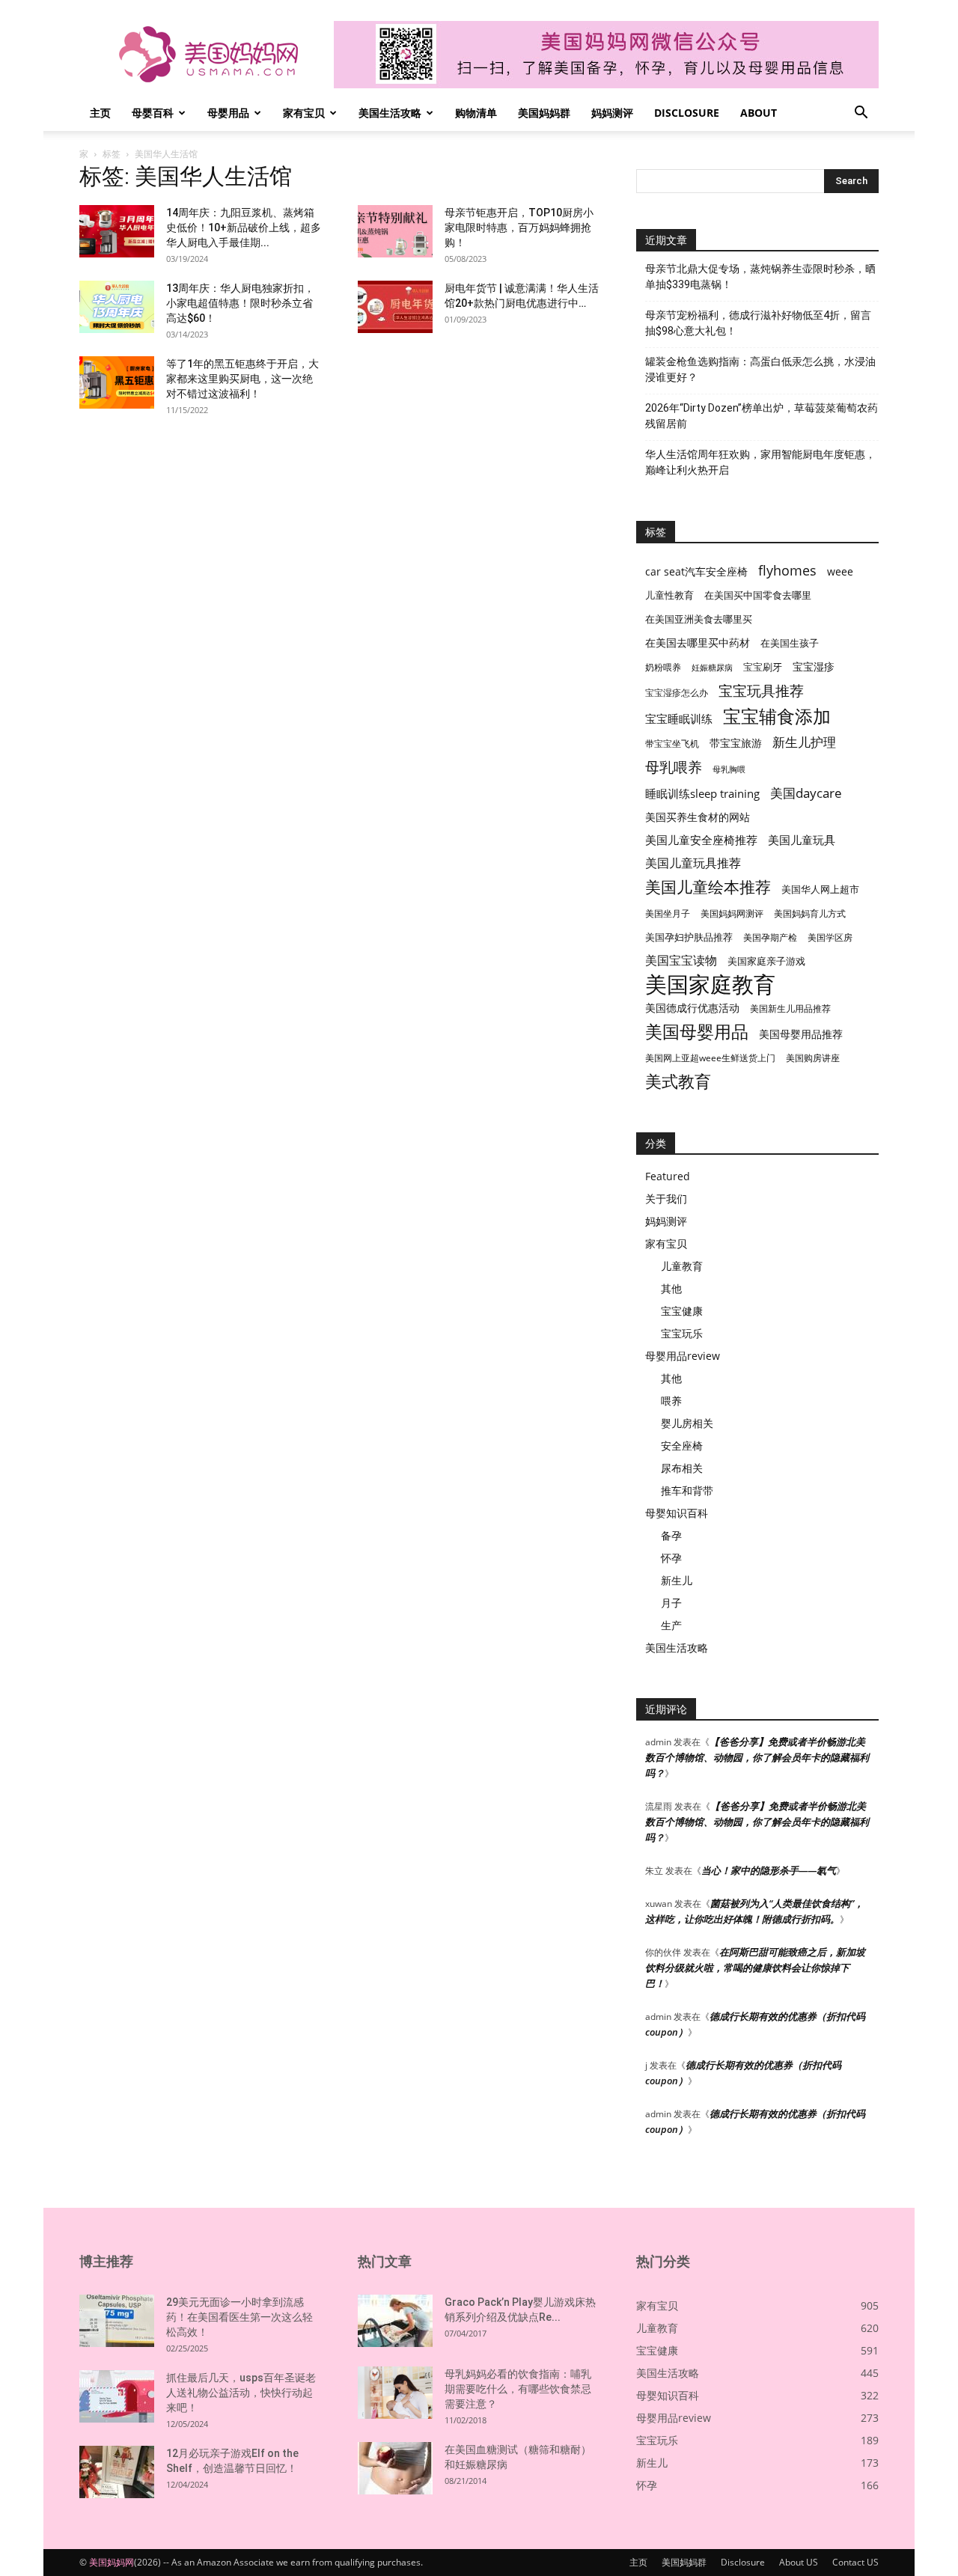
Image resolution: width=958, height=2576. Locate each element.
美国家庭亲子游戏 (766, 961)
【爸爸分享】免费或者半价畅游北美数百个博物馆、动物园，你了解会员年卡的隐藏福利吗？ (757, 1757)
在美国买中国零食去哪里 (758, 595)
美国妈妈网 (112, 2562)
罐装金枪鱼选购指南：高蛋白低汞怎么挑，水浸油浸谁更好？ (760, 369)
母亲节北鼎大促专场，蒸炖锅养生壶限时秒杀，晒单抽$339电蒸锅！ (760, 277)
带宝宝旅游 (736, 743)
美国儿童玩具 (802, 840)
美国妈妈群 (544, 113)
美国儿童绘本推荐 (708, 886)
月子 (671, 1603)
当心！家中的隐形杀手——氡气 (769, 1870)
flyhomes (787, 571)
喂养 (671, 1401)
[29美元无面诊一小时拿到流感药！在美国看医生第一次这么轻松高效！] (117, 2321)
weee (840, 571)
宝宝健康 (682, 1311)
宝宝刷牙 (763, 667)
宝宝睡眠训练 (679, 718)
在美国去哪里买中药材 (698, 643)
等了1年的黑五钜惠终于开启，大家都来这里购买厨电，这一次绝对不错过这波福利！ (242, 379)
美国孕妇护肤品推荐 (689, 937)
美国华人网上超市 (820, 889)
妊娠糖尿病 (712, 668)
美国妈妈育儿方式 (810, 913)
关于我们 (666, 1199)
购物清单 (476, 113)
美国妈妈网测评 (732, 913)
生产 (671, 1625)
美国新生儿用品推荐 (790, 1008)
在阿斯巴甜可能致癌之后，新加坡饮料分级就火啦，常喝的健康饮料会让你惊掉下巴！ (755, 1968)
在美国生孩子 (790, 643)
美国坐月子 (668, 913)
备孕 (671, 1535)
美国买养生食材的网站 (698, 817)
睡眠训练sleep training (702, 793)
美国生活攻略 (390, 113)
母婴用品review (683, 1356)
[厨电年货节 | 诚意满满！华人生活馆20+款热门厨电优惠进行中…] (395, 307)
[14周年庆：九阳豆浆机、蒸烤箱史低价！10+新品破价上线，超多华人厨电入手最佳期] (117, 231)
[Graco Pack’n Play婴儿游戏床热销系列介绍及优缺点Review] (395, 2321)
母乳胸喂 (729, 769)
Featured (668, 1176)
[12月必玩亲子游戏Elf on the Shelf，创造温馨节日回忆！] (117, 2472)
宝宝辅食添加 (777, 716)
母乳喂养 (674, 767)
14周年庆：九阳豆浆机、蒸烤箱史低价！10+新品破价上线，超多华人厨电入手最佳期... (244, 228)
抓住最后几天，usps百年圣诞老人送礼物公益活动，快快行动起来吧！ (241, 2393)
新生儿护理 (804, 742)
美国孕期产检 (770, 937)
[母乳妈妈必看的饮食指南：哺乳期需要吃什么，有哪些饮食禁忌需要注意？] (395, 2393)
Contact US (855, 2562)
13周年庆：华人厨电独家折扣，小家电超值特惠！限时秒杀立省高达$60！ (240, 303)
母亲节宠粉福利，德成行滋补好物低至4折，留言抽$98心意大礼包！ (758, 323)
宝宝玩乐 (682, 1333)
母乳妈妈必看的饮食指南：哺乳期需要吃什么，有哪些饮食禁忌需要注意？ (518, 2389)
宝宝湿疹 (814, 666)
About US (799, 2562)
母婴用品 (228, 113)
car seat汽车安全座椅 (696, 571)
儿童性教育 (669, 595)
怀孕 (671, 1558)
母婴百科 (153, 113)
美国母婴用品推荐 (801, 1034)
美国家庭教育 (710, 985)
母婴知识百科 (677, 1513)
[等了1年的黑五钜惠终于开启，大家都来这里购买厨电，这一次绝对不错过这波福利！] (117, 382)
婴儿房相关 (687, 1423)
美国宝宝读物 (681, 961)
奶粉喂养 (663, 667)
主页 (100, 113)
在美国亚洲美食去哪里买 (699, 619)
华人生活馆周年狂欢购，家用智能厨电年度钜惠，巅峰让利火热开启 (760, 462)
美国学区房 (830, 937)
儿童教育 (682, 1266)
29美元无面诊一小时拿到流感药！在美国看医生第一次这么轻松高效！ (239, 2317)
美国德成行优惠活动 (692, 1008)
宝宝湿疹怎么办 (677, 693)
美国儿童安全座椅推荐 (701, 840)
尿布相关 (682, 1468)
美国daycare (806, 793)
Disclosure (687, 113)
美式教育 (678, 1081)
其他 (671, 1288)
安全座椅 (682, 1446)
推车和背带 (687, 1490)
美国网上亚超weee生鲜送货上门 (710, 1058)
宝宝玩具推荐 (761, 691)
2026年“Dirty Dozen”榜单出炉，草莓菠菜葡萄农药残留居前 (762, 416)
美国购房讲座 (813, 1058)
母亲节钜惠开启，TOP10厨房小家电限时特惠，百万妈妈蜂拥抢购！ (519, 228)
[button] (861, 114)
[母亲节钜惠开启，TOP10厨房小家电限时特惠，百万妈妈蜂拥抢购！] (395, 231)
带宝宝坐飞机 (672, 744)
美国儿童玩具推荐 (693, 863)
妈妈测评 (612, 113)
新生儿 (677, 1580)
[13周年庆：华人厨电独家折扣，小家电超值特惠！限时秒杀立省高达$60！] (117, 307)
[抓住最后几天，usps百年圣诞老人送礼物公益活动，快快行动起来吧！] (117, 2396)
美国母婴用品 (697, 1032)
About (759, 113)
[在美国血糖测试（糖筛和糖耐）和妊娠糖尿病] (395, 2468)
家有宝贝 (304, 113)
